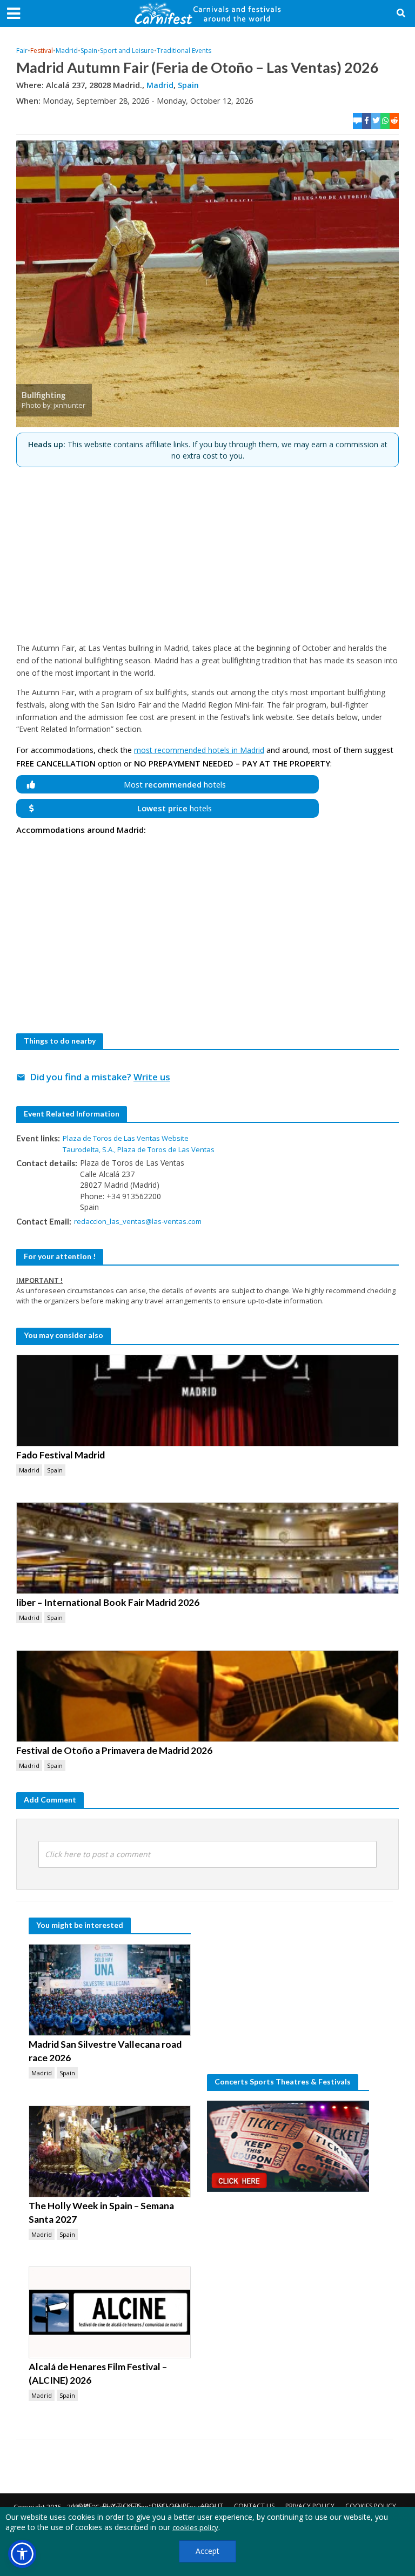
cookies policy (195, 2527)
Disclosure (171, 2506)
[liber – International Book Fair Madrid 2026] (207, 1548)
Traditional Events (184, 51)
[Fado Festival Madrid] (207, 1401)
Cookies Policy (371, 2506)
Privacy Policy (310, 2506)
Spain (89, 51)
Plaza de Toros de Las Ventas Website (126, 1138)
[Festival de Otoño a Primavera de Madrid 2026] (207, 1696)
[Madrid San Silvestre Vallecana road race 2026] (110, 1990)
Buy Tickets (122, 2506)
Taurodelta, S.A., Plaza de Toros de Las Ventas (139, 1149)
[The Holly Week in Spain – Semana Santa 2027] (110, 2151)
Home (82, 2506)
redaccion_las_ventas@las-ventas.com (138, 1221)
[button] (22, 2554)
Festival (42, 51)
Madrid (67, 51)
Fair (22, 51)
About (212, 2506)
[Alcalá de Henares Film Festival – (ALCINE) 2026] (110, 2312)
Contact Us (254, 2506)
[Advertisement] (207, 550)
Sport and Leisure (127, 51)
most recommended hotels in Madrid (199, 750)
